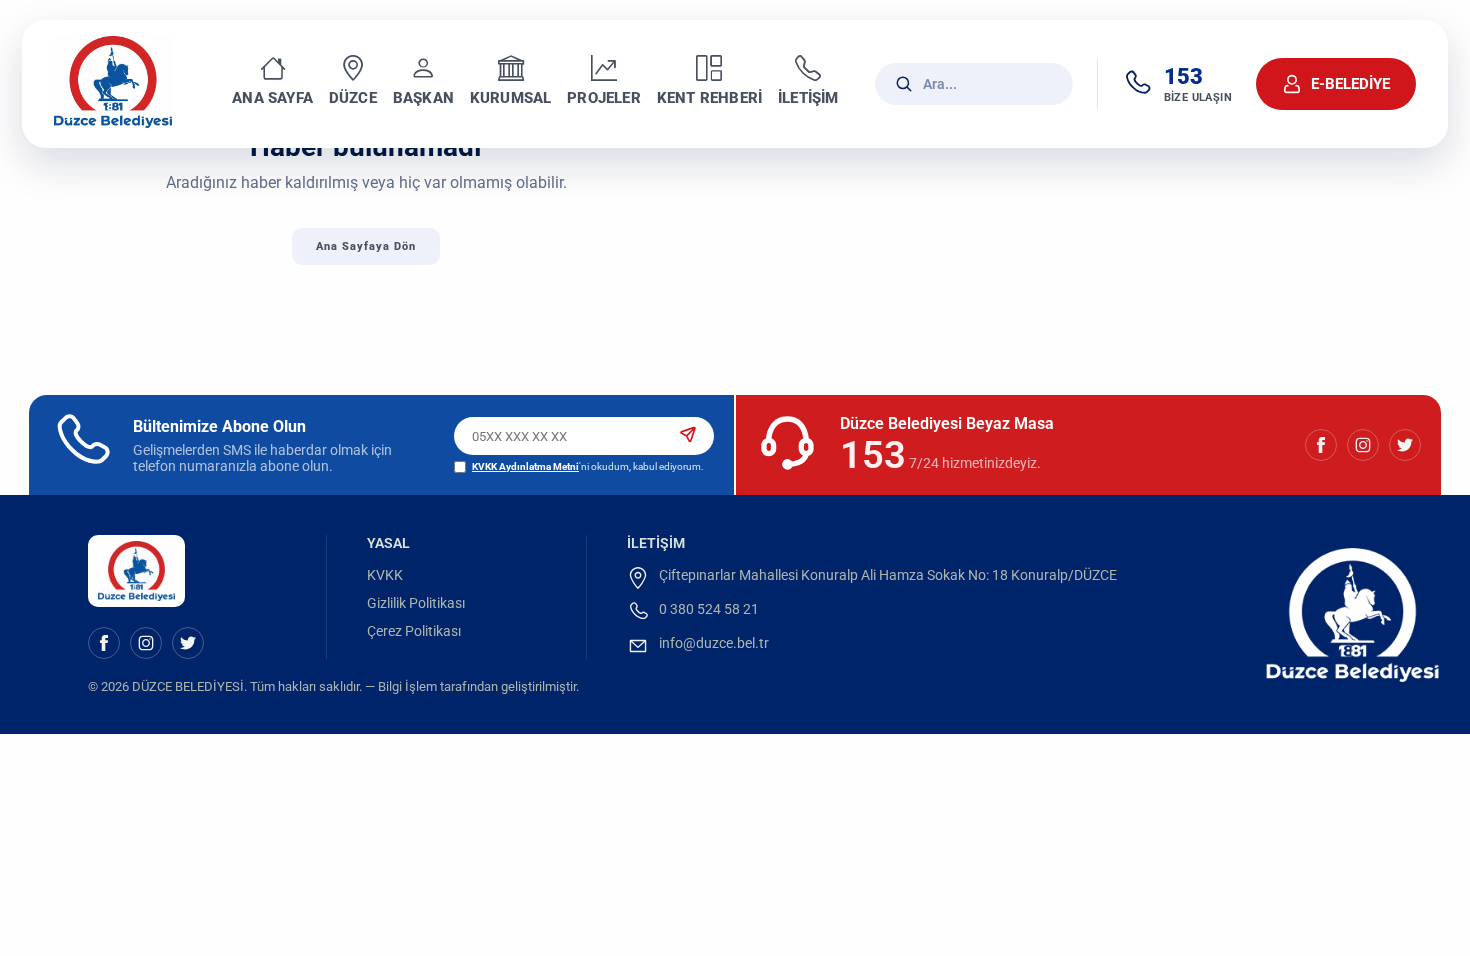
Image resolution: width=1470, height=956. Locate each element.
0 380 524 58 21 (709, 609)
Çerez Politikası (414, 631)
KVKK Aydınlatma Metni (525, 466)
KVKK (385, 575)
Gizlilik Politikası (416, 603)
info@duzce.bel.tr (714, 643)
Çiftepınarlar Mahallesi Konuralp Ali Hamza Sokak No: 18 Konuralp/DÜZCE (888, 575)
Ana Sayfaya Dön (366, 246)
